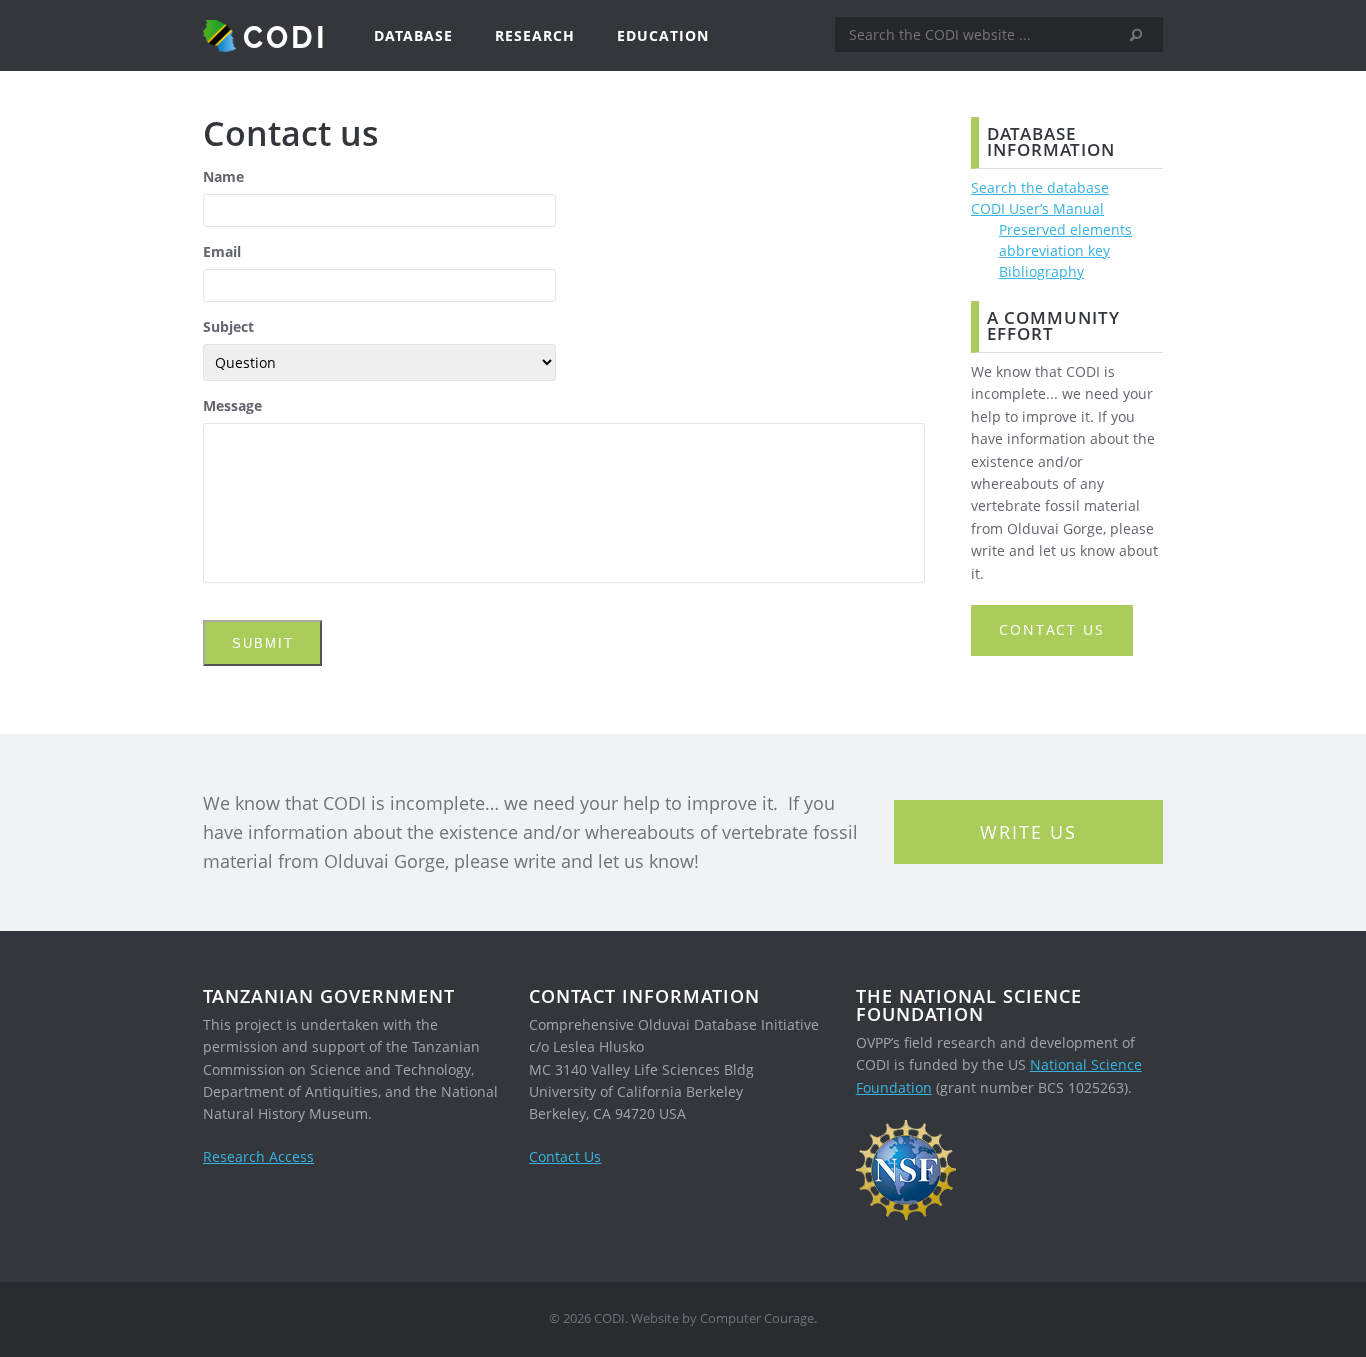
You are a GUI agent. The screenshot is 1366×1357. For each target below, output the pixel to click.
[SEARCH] (1143, 35)
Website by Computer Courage (722, 1318)
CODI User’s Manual (1037, 208)
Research (535, 35)
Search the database (1040, 187)
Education (663, 35)
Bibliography (1041, 271)
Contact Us (565, 1156)
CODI (285, 36)
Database (413, 35)
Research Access (258, 1156)
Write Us (1028, 832)
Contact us (1052, 629)
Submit (263, 643)
